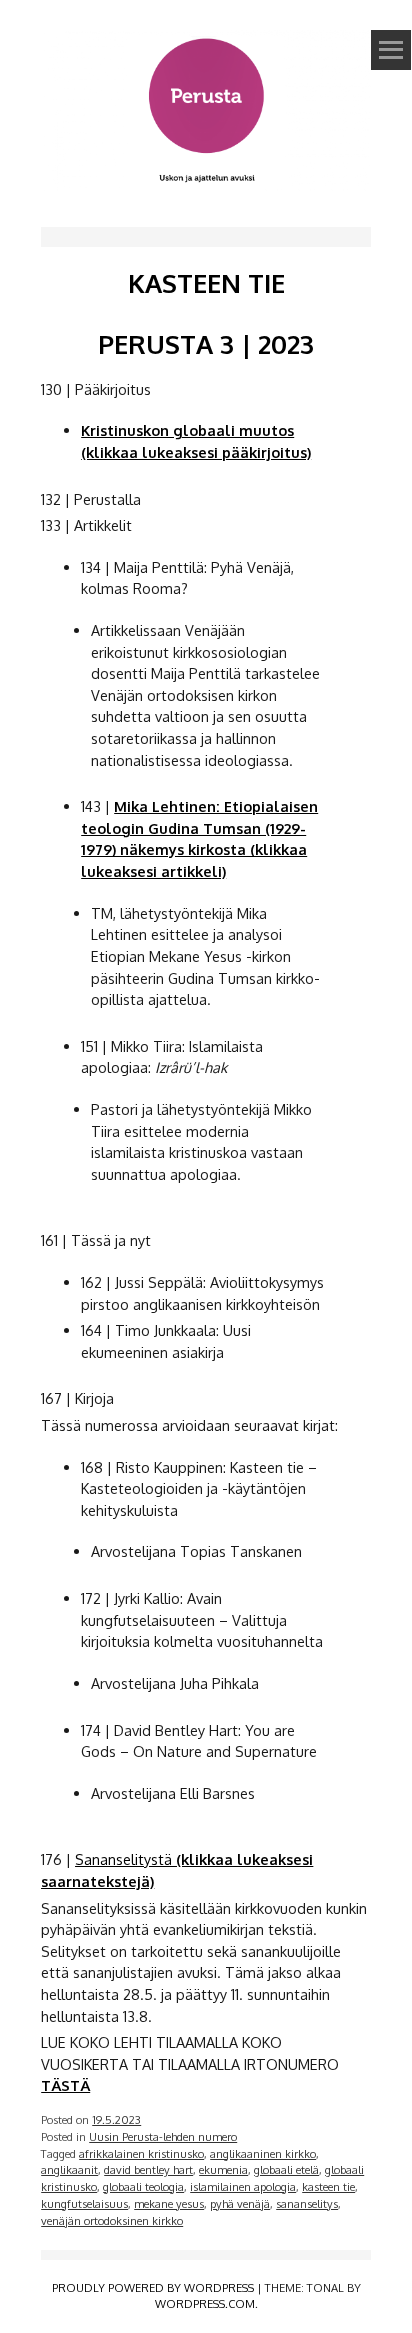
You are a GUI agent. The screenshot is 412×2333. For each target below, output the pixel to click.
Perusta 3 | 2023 (206, 343)
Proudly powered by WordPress (153, 2287)
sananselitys (307, 2203)
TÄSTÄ (65, 2085)
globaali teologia (143, 2186)
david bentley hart (148, 2169)
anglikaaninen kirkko (263, 2153)
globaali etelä (286, 2169)
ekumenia (223, 2169)
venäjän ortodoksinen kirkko (112, 2220)
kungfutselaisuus (84, 2203)
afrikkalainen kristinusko (141, 2153)
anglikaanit (69, 2169)
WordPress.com (205, 2303)
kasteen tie (328, 2186)
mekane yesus (169, 2203)
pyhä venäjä (240, 2203)
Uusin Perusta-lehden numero (163, 2136)
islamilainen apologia (243, 2186)
